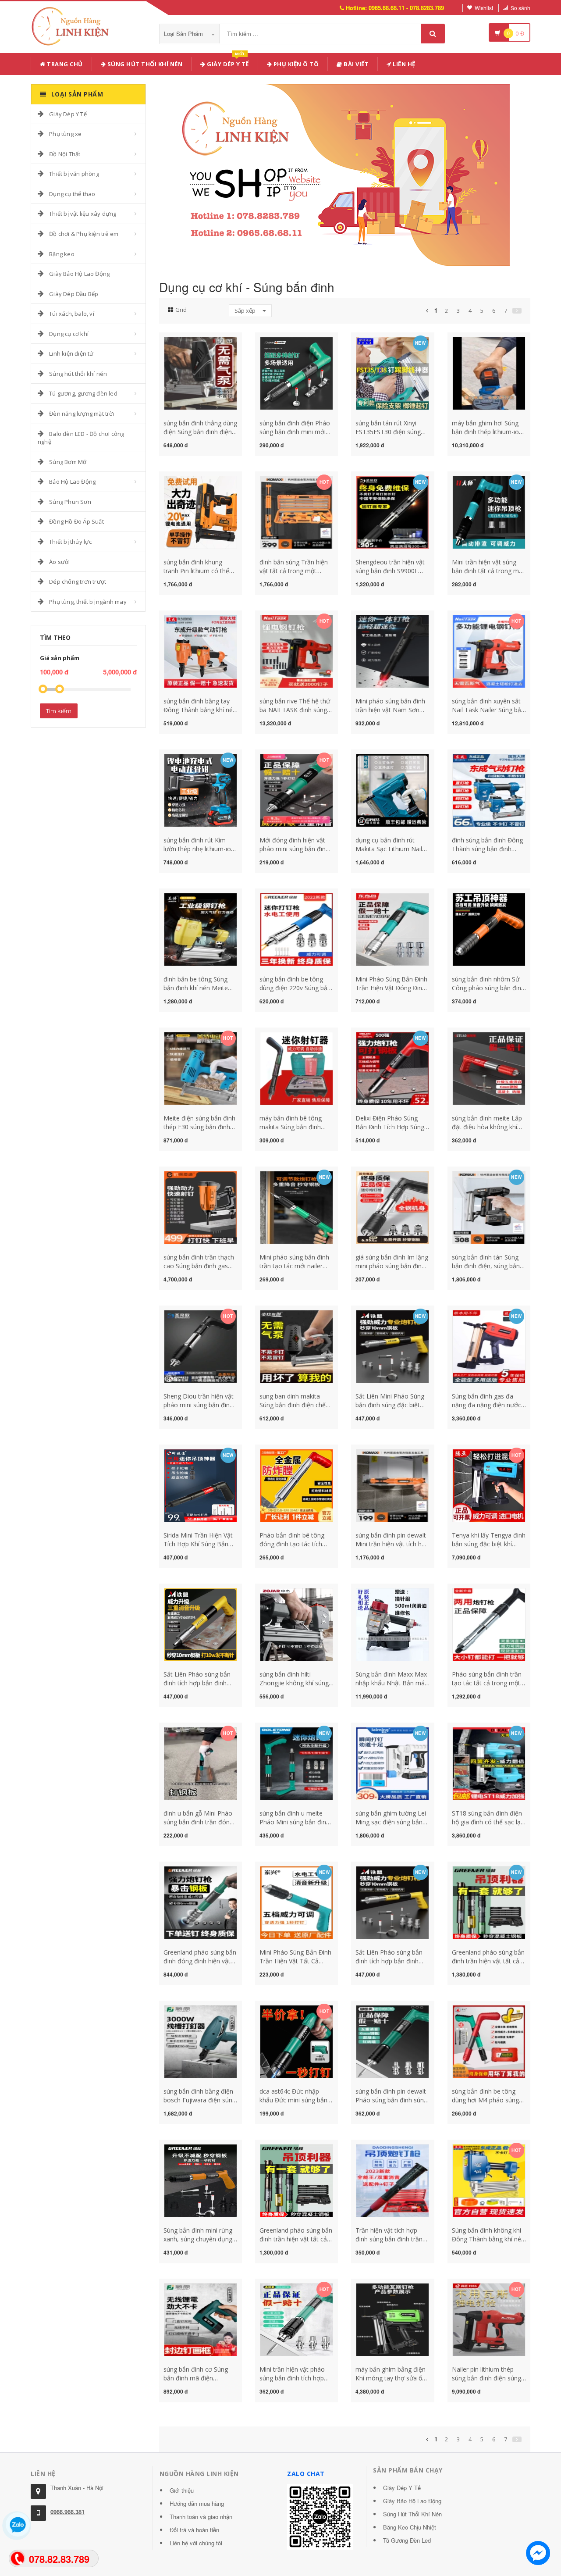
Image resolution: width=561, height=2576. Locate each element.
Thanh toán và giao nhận (201, 2517)
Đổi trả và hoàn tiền (194, 2530)
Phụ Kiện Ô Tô (295, 64)
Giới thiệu (182, 2490)
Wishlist (484, 8)
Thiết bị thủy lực (70, 542)
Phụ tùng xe (65, 134)
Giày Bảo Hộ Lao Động (79, 274)
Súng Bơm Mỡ (68, 462)
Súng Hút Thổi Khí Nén (412, 2514)
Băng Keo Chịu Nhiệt (410, 2527)
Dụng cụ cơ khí (69, 334)
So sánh (520, 8)
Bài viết (356, 64)
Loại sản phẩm (184, 34)
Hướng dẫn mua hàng (197, 2503)
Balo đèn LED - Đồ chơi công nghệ (81, 438)
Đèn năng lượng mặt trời (82, 414)
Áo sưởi (59, 562)
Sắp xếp (246, 310)
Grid (181, 310)
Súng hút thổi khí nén (144, 64)
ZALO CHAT (306, 2474)
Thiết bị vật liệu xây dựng (83, 214)
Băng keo (62, 254)
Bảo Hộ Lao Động (72, 482)
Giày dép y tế (227, 62)
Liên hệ (403, 64)
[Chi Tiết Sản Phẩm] (185, 342)
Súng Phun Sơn (70, 502)
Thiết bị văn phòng (74, 174)
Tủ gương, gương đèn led (83, 393)
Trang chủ (64, 64)
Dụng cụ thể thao (72, 194)
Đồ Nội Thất (65, 154)
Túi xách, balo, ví (72, 314)
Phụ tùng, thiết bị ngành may (88, 602)
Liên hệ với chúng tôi (196, 2543)
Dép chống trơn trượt (78, 582)
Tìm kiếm (59, 711)
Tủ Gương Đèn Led (407, 2540)
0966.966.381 (67, 2512)
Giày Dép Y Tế (68, 114)
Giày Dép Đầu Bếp (74, 294)
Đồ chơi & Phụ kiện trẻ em (84, 234)
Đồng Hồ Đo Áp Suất (76, 521)
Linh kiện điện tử (71, 353)
